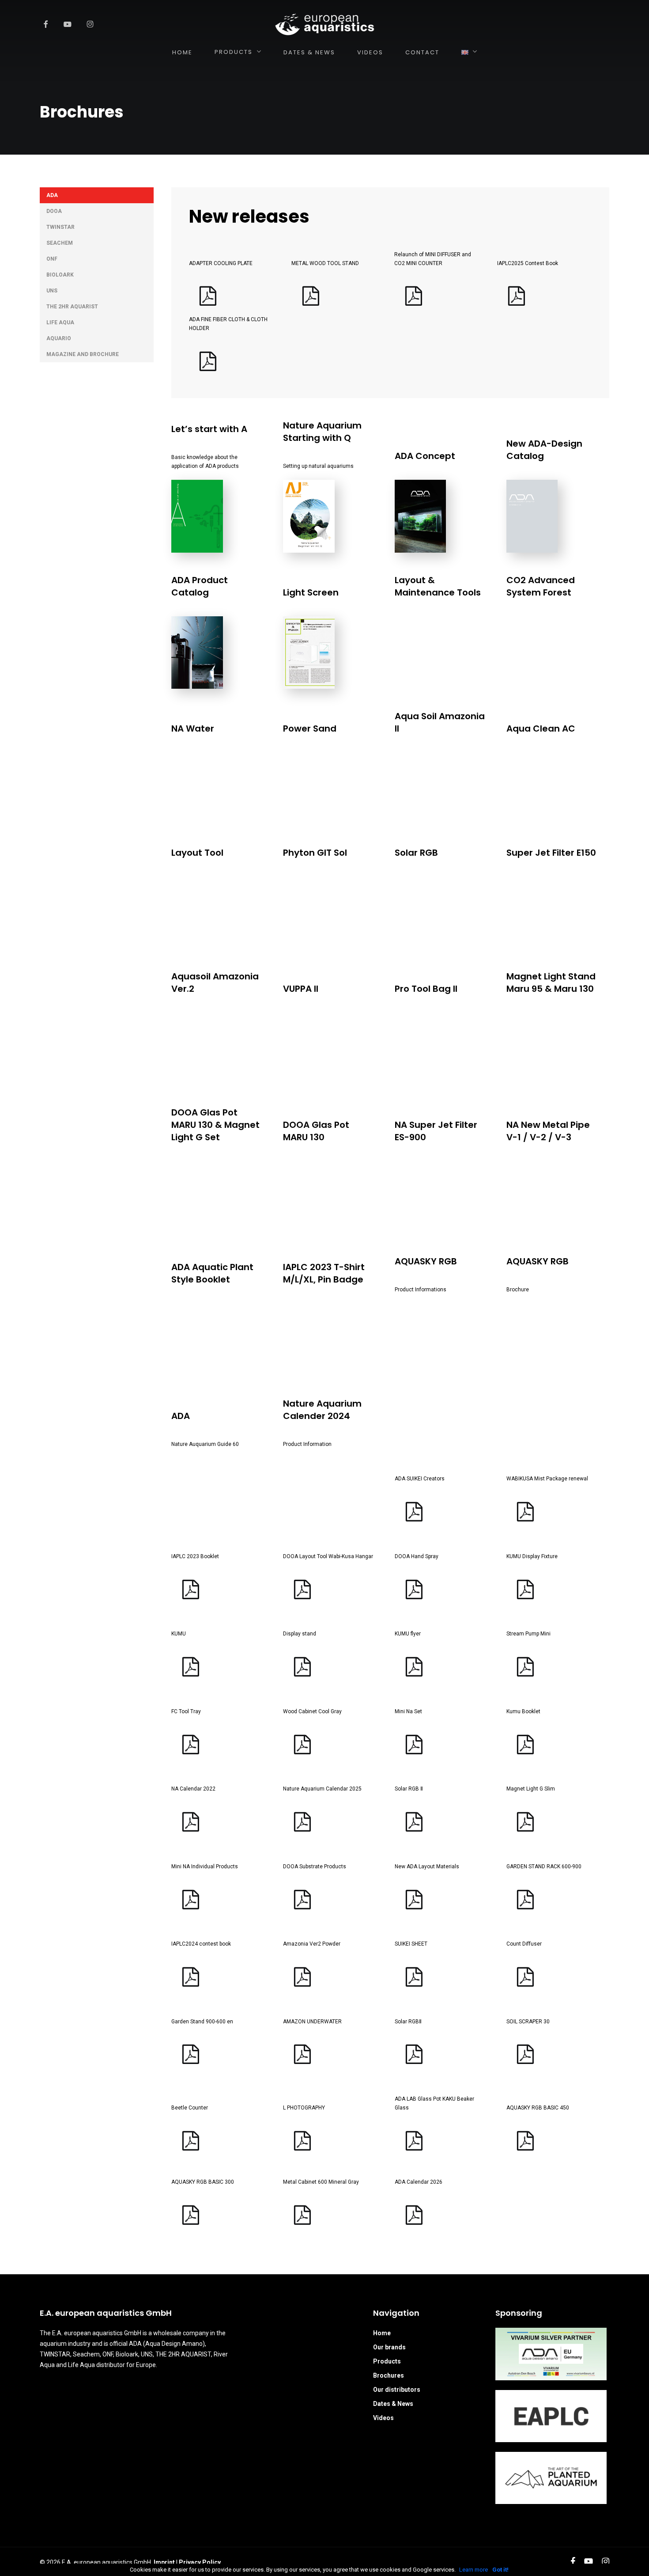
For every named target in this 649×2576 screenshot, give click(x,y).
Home (382, 2333)
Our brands (389, 2347)
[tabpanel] (381, 1215)
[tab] (97, 195)
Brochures (389, 2375)
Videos (383, 2418)
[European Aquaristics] (324, 24)
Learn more (474, 2570)
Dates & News (393, 2404)
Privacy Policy (200, 2562)
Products (387, 2361)
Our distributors (397, 2390)
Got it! (500, 2570)
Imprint (164, 2562)
